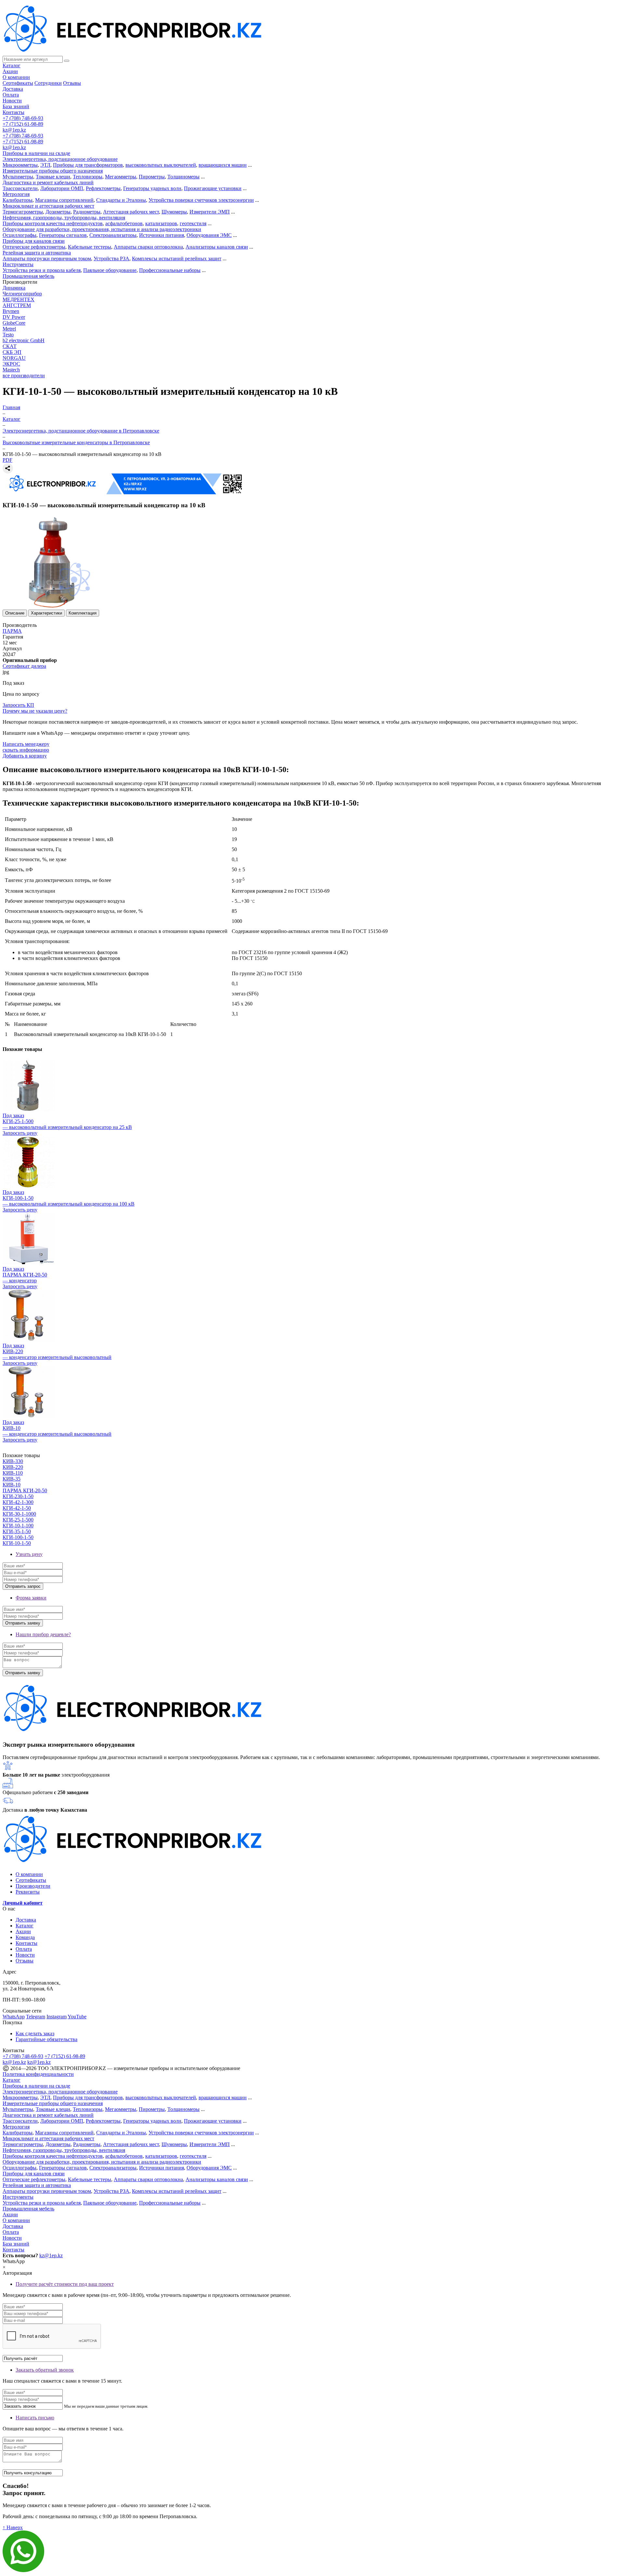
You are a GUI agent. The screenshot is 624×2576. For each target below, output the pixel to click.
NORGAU (14, 358)
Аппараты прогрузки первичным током (47, 259)
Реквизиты (28, 1892)
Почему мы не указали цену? (35, 711)
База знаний (16, 106)
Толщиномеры (183, 177)
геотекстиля (193, 223)
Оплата (11, 95)
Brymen (11, 311)
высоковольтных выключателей (161, 165)
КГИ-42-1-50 (17, 1508)
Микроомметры (20, 165)
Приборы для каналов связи (34, 241)
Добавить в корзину (25, 756)
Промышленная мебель (28, 276)
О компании (16, 77)
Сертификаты (18, 83)
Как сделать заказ (35, 2033)
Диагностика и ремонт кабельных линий (48, 182)
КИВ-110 (13, 1473)
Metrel (9, 329)
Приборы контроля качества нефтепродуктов (53, 223)
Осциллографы (19, 235)
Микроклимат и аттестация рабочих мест (48, 206)
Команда (25, 1937)
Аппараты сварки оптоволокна (148, 247)
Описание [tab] (15, 613)
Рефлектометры (103, 188)
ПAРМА (12, 631)
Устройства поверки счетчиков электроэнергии (201, 200)
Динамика (14, 288)
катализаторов (161, 223)
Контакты (13, 112)
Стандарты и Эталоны (121, 200)
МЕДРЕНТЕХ (19, 299)
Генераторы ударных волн (152, 188)
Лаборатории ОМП (62, 188)
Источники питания (162, 235)
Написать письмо (35, 2418)
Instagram (57, 2017)
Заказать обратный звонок (45, 2370)
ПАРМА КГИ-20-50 (25, 1490)
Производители (33, 1886)
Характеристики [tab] (46, 613)
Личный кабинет (23, 1903)
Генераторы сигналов (63, 235)
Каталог (12, 65)
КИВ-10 (12, 1485)
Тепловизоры (88, 177)
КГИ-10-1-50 (17, 1543)
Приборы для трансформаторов (88, 165)
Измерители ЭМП (210, 212)
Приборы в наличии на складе (36, 153)
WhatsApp (14, 2017)
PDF (7, 460)
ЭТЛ (45, 165)
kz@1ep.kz (14, 130)
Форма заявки (31, 1598)
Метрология (16, 194)
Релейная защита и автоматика (37, 253)
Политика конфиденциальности (38, 2074)
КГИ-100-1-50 (18, 1537)
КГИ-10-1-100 (18, 1526)
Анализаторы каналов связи (217, 247)
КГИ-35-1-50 (17, 1531)
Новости (12, 101)
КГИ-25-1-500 (18, 1520)
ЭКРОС (11, 364)
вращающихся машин (223, 165)
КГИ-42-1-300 (18, 1502)
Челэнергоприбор (22, 294)
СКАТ (10, 346)
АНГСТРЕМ (17, 305)
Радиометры (87, 212)
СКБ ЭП (12, 352)
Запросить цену (20, 1133)
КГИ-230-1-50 (18, 1496)
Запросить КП (18, 705)
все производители (24, 375)
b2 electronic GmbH (24, 340)
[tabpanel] (312, 779)
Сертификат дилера (24, 666)
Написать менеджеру (26, 744)
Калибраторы (18, 200)
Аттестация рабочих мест (131, 212)
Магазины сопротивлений (64, 200)
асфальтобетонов (124, 223)
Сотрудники (48, 83)
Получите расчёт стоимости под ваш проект (65, 2284)
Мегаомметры (121, 177)
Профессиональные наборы (170, 270)
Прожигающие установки (213, 188)
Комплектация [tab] (83, 613)
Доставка (13, 89)
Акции (10, 71)
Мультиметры (18, 177)
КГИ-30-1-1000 (19, 1514)
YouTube (77, 2017)
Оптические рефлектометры (34, 247)
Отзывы (72, 83)
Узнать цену (29, 1554)
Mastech (11, 370)
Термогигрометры (23, 212)
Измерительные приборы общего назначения (53, 171)
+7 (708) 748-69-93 (23, 118)
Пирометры (152, 177)
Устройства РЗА (111, 259)
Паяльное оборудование (110, 270)
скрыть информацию (26, 750)
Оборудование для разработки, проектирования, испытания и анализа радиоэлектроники (102, 229)
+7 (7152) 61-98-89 (23, 124)
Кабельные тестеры (90, 247)
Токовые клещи (53, 177)
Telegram (36, 2017)
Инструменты (18, 264)
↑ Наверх (13, 2527)
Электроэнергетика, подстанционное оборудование (60, 159)
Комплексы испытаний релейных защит (177, 259)
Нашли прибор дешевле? (43, 1634)
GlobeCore (14, 323)
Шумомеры (174, 212)
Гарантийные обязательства (46, 2039)
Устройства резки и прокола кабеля (42, 270)
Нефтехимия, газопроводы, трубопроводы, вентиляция (64, 218)
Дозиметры (58, 212)
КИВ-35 (12, 1479)
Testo (8, 335)
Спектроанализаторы (113, 235)
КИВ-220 (13, 1467)
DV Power (14, 317)
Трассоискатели (20, 188)
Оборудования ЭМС (209, 235)
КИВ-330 (13, 1461)
